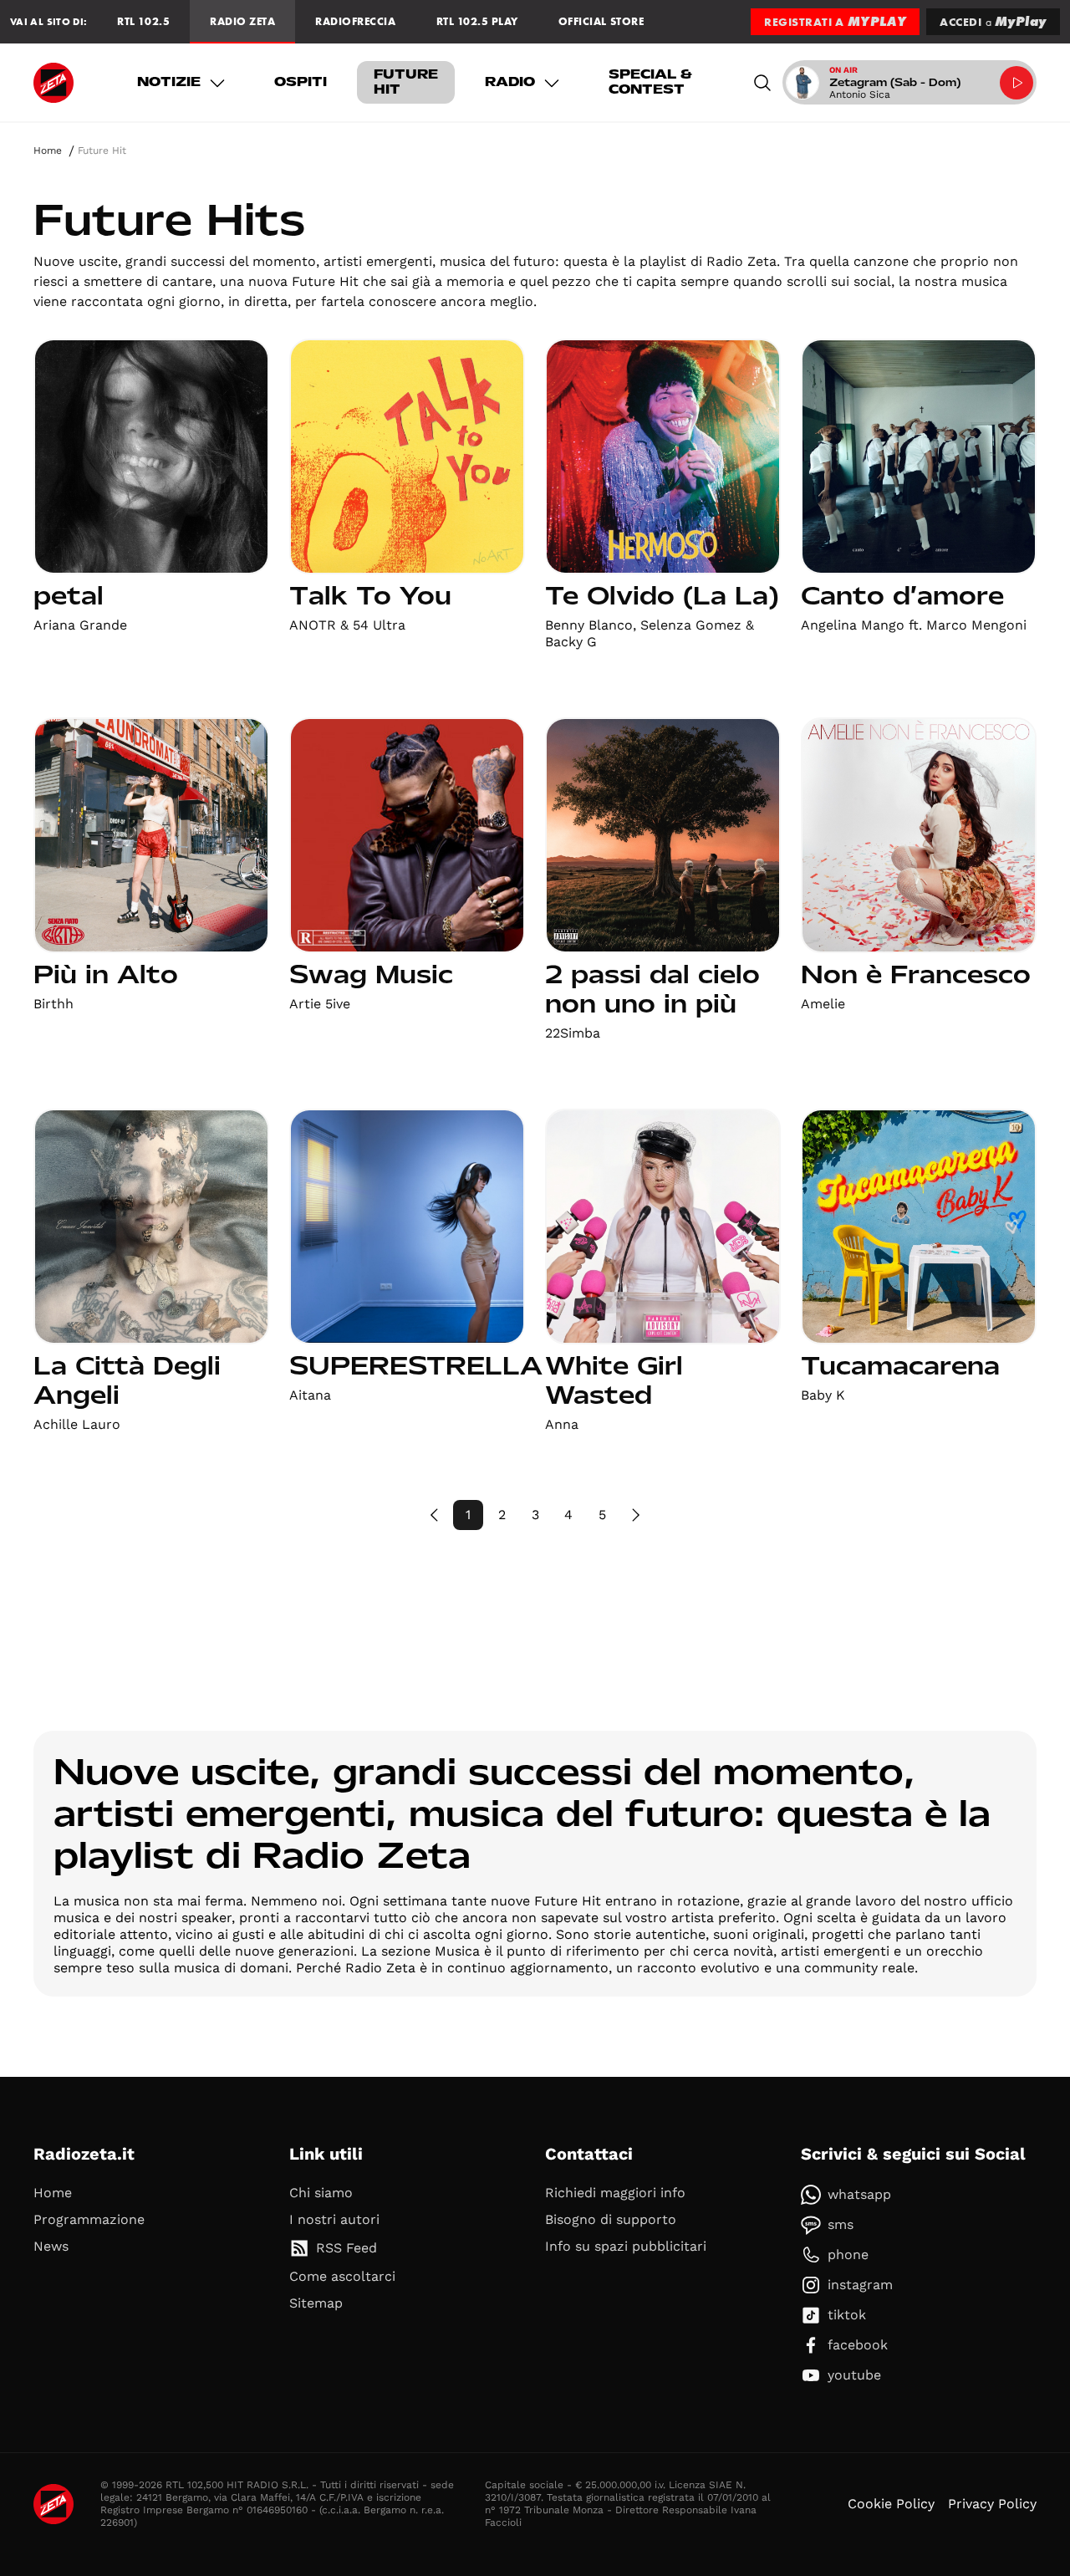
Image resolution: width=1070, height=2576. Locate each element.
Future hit (406, 82)
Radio (510, 82)
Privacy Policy (992, 2504)
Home (48, 150)
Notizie (169, 82)
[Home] (53, 83)
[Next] (635, 1515)
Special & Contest (650, 82)
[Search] (762, 82)
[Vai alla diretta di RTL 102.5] (1016, 83)
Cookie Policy (891, 2504)
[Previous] (435, 1515)
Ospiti (301, 82)
